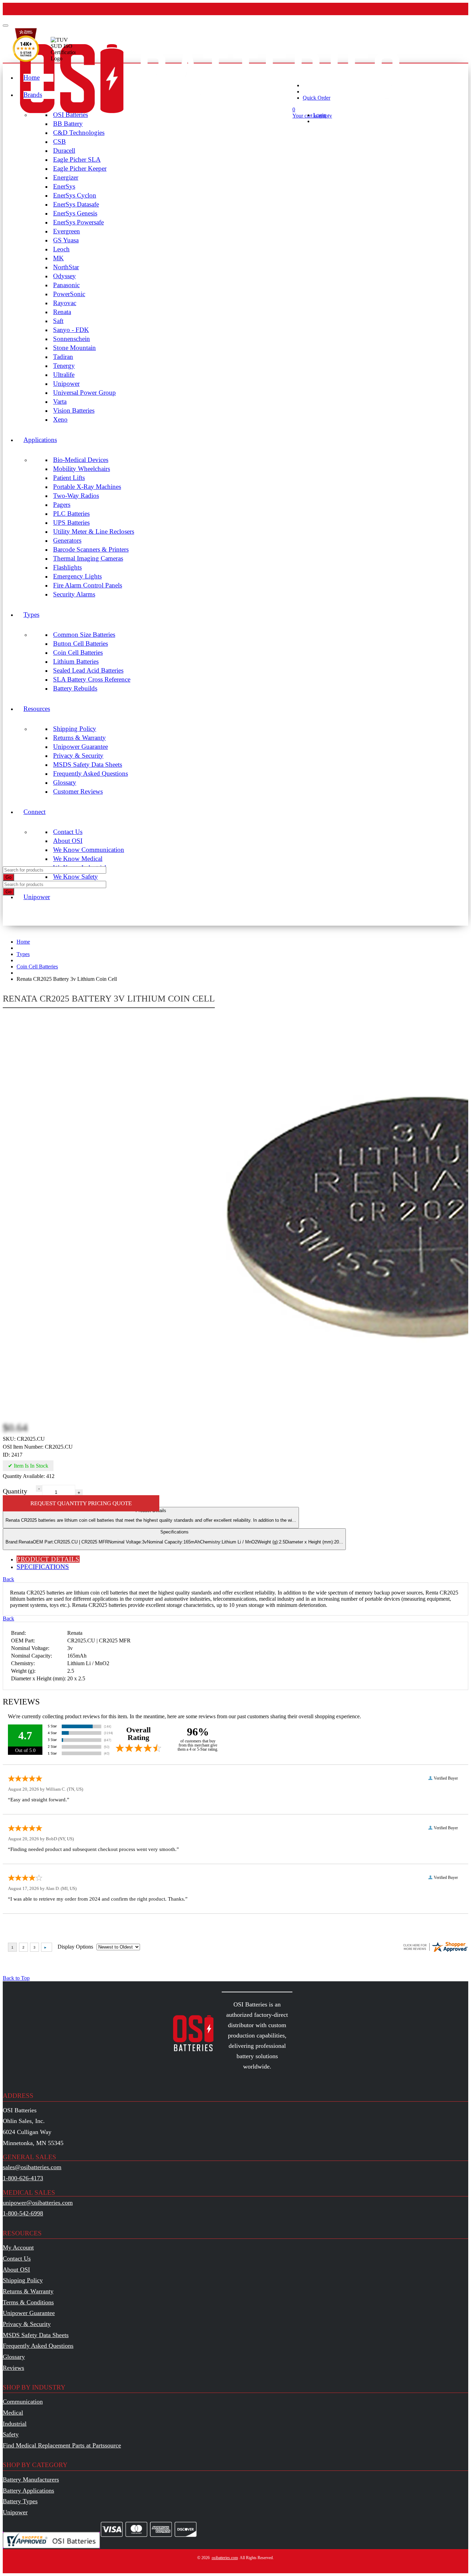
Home (32, 77)
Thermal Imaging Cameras (88, 558)
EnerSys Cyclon (75, 195)
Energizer (66, 177)
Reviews (13, 2368)
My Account (18, 2247)
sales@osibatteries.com (32, 2167)
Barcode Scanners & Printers (91, 549)
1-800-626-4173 (23, 2178)
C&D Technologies (79, 133)
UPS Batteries (71, 522)
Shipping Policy (75, 729)
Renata (62, 312)
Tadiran (63, 357)
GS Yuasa (66, 240)
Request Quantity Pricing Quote (81, 1503)
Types (31, 615)
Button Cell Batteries (81, 643)
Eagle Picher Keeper (80, 168)
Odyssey (64, 276)
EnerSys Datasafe (76, 204)
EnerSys (64, 186)
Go (8, 877)
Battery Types (20, 2501)
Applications (40, 440)
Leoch (61, 249)
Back (8, 1579)
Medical (13, 2413)
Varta (60, 401)
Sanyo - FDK (71, 330)
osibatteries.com (225, 2558)
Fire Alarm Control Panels (88, 585)
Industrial (15, 2424)
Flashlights (67, 567)
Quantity (15, 1491)
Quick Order (317, 98)
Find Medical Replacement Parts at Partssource (62, 2445)
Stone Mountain (74, 348)
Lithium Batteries (76, 661)
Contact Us (68, 832)
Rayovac (65, 303)
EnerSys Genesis (75, 213)
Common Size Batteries (84, 635)
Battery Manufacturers (31, 2479)
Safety (11, 2434)
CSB (59, 142)
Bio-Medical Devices (81, 460)
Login (320, 115)
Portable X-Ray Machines (87, 487)
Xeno (60, 419)
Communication (23, 2402)
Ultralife (64, 375)
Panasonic (66, 285)
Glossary (65, 782)
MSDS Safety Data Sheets (88, 764)
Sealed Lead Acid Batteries (88, 670)
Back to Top (16, 1978)
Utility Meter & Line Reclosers (94, 531)
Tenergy (64, 366)
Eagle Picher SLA (77, 159)
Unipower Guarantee (81, 747)
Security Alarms (74, 594)
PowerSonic (69, 294)
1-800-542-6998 (23, 2213)
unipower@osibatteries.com (38, 2203)
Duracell (64, 150)
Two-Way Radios (76, 496)
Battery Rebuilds (75, 688)
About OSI (68, 841)
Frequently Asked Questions (91, 773)
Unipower (66, 384)
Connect (34, 812)
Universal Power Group (84, 393)
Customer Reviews (78, 791)
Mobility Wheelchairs (82, 469)
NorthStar (66, 267)
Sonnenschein (72, 339)
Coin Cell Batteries (78, 652)
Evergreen (67, 231)
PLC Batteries (71, 514)
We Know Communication (89, 850)
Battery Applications (28, 2491)
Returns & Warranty (79, 738)
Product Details (151, 1515)
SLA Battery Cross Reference (92, 679)
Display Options (75, 1947)
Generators (67, 540)
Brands (33, 95)
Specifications (174, 1537)
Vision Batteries (74, 410)
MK (58, 258)
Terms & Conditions (28, 2302)
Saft (58, 321)
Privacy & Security (78, 756)
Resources (37, 709)
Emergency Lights (77, 576)
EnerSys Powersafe (78, 222)
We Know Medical (78, 859)
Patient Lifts (69, 478)
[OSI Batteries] (210, 128)
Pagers (62, 505)
